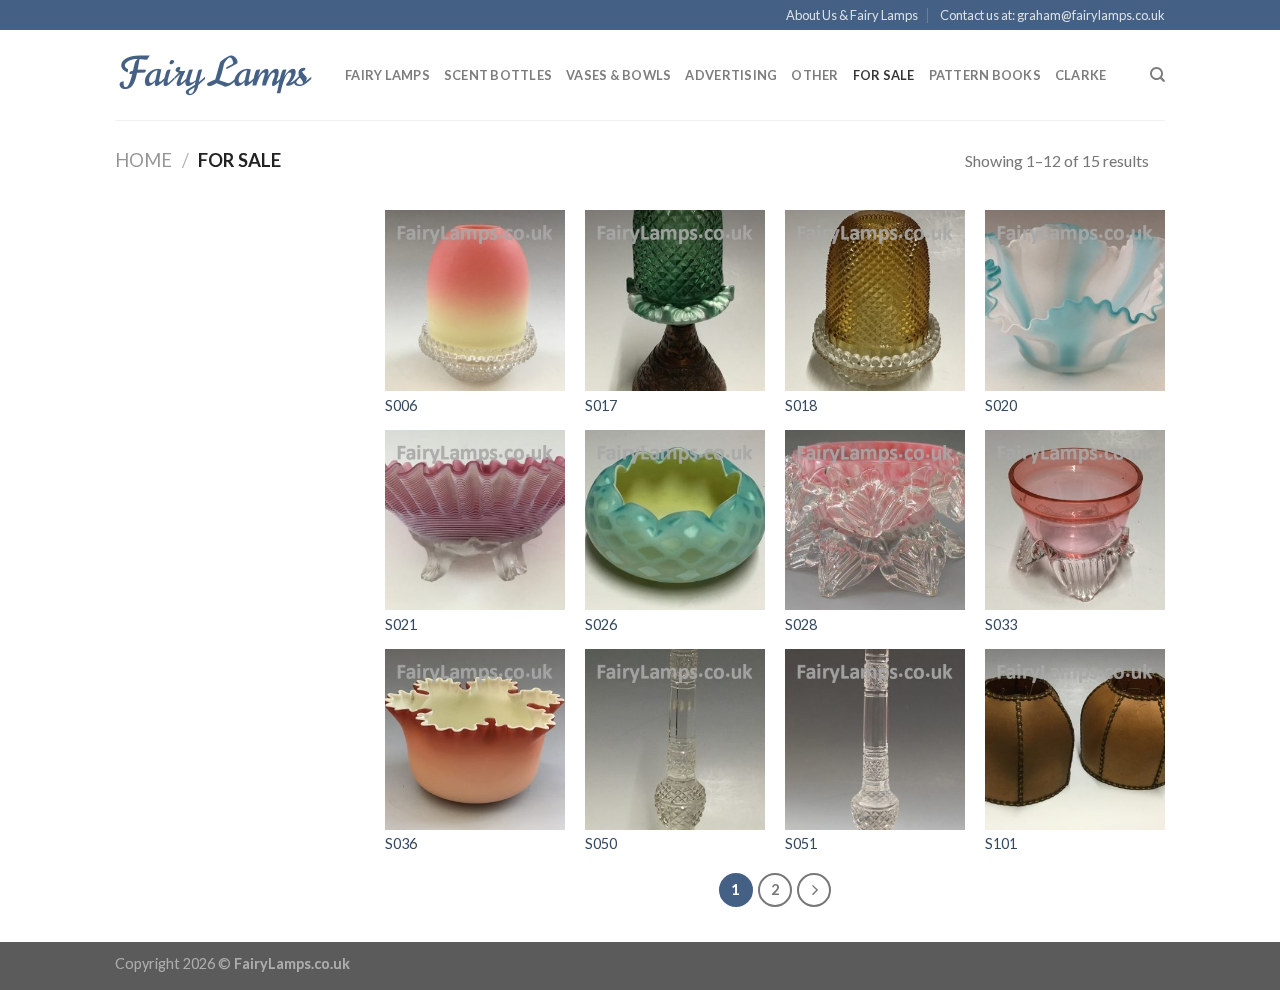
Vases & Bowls (618, 75)
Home (143, 160)
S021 (401, 624)
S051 (801, 843)
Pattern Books (985, 75)
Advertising (731, 75)
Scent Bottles (498, 75)
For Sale (884, 75)
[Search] (1157, 75)
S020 (1001, 405)
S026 (601, 624)
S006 (401, 405)
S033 (1001, 624)
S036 (401, 843)
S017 (601, 405)
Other (814, 75)
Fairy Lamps (387, 75)
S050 (601, 843)
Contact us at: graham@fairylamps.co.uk (1052, 15)
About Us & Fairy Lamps (852, 15)
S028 (801, 624)
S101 (1001, 843)
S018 (801, 405)
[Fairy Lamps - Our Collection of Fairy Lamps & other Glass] (215, 75)
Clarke (1081, 75)
